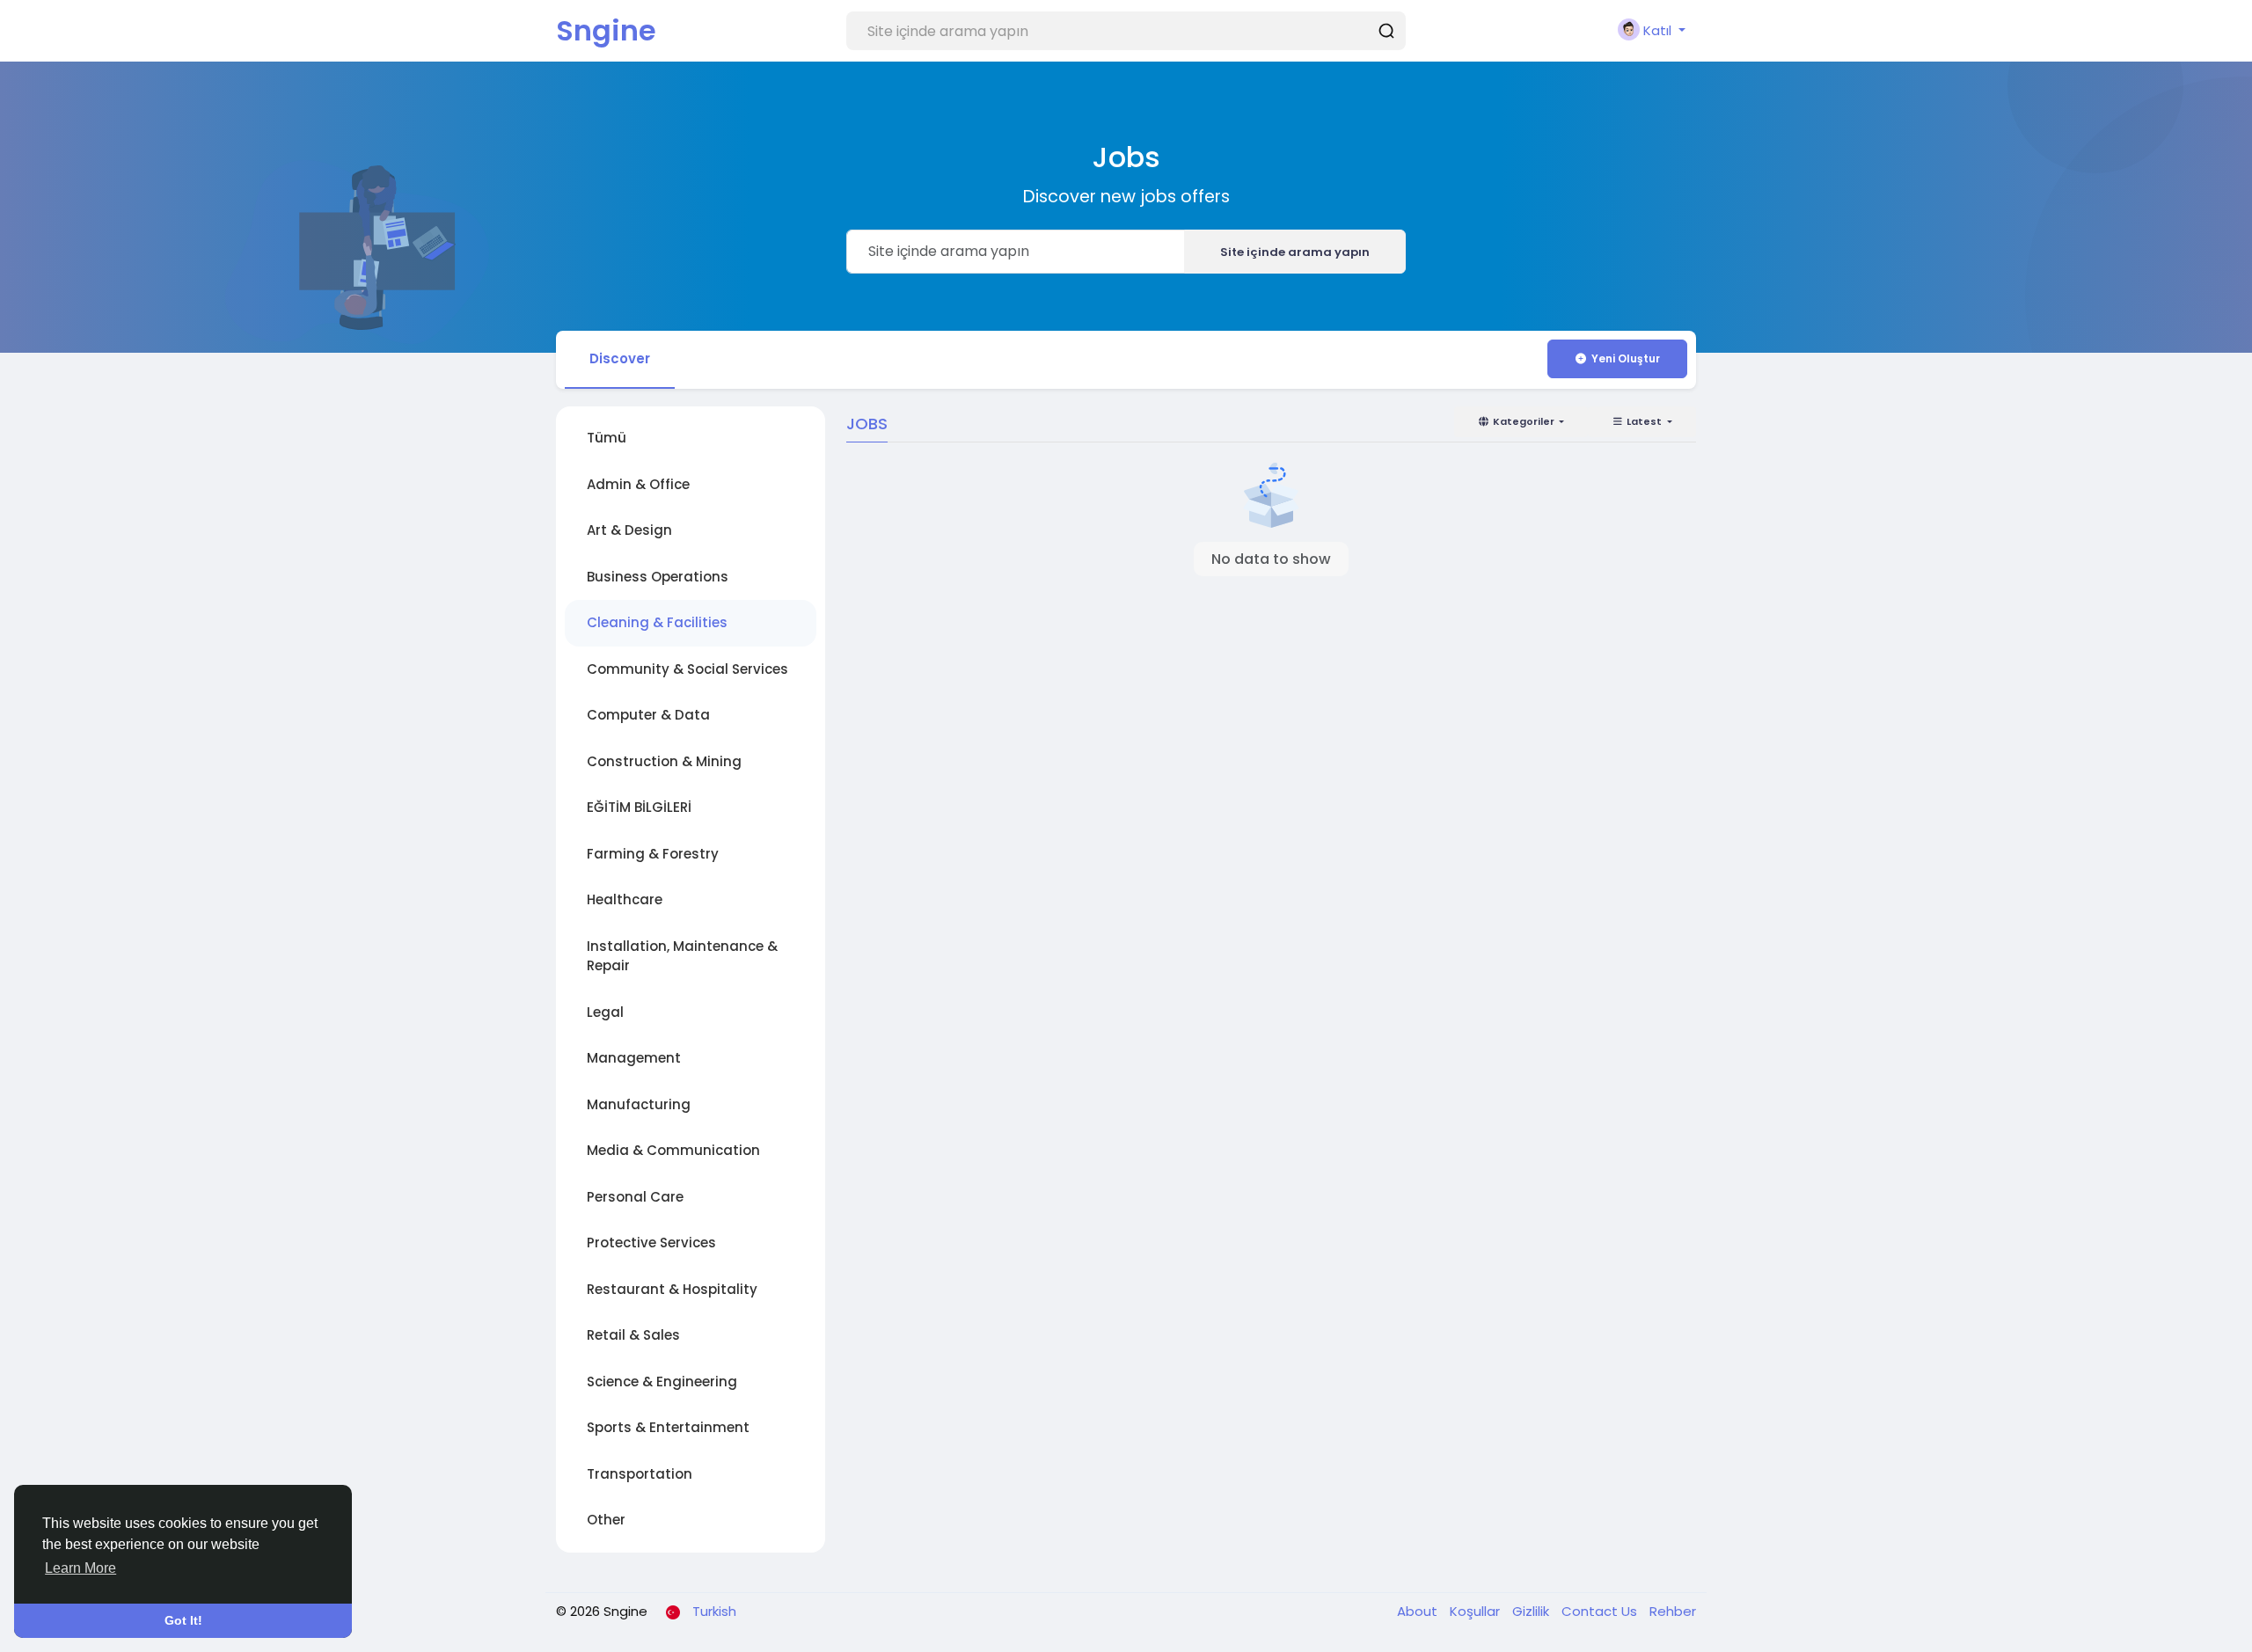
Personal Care (635, 1197)
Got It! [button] (183, 1620)
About (1419, 1611)
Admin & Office (638, 484)
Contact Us (1601, 1611)
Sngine (606, 30)
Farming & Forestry (653, 854)
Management (634, 1058)
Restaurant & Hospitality (672, 1289)
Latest (1644, 421)
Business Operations (658, 577)
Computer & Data (648, 715)
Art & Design (629, 530)
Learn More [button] (80, 1568)
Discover (620, 358)
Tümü (607, 438)
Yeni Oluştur (1626, 358)
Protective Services (651, 1243)
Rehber (1673, 1611)
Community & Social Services (687, 669)
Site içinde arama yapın (1295, 252)
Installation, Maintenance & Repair (682, 956)
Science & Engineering (662, 1382)
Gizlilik (1532, 1611)
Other (606, 1520)
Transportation (640, 1474)
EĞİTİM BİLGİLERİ (639, 807)
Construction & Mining (664, 761)
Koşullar (1477, 1611)
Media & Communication (673, 1150)
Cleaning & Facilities (657, 622)
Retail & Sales (633, 1335)
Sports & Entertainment (668, 1427)
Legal (605, 1012)
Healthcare (625, 899)
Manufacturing (639, 1104)
